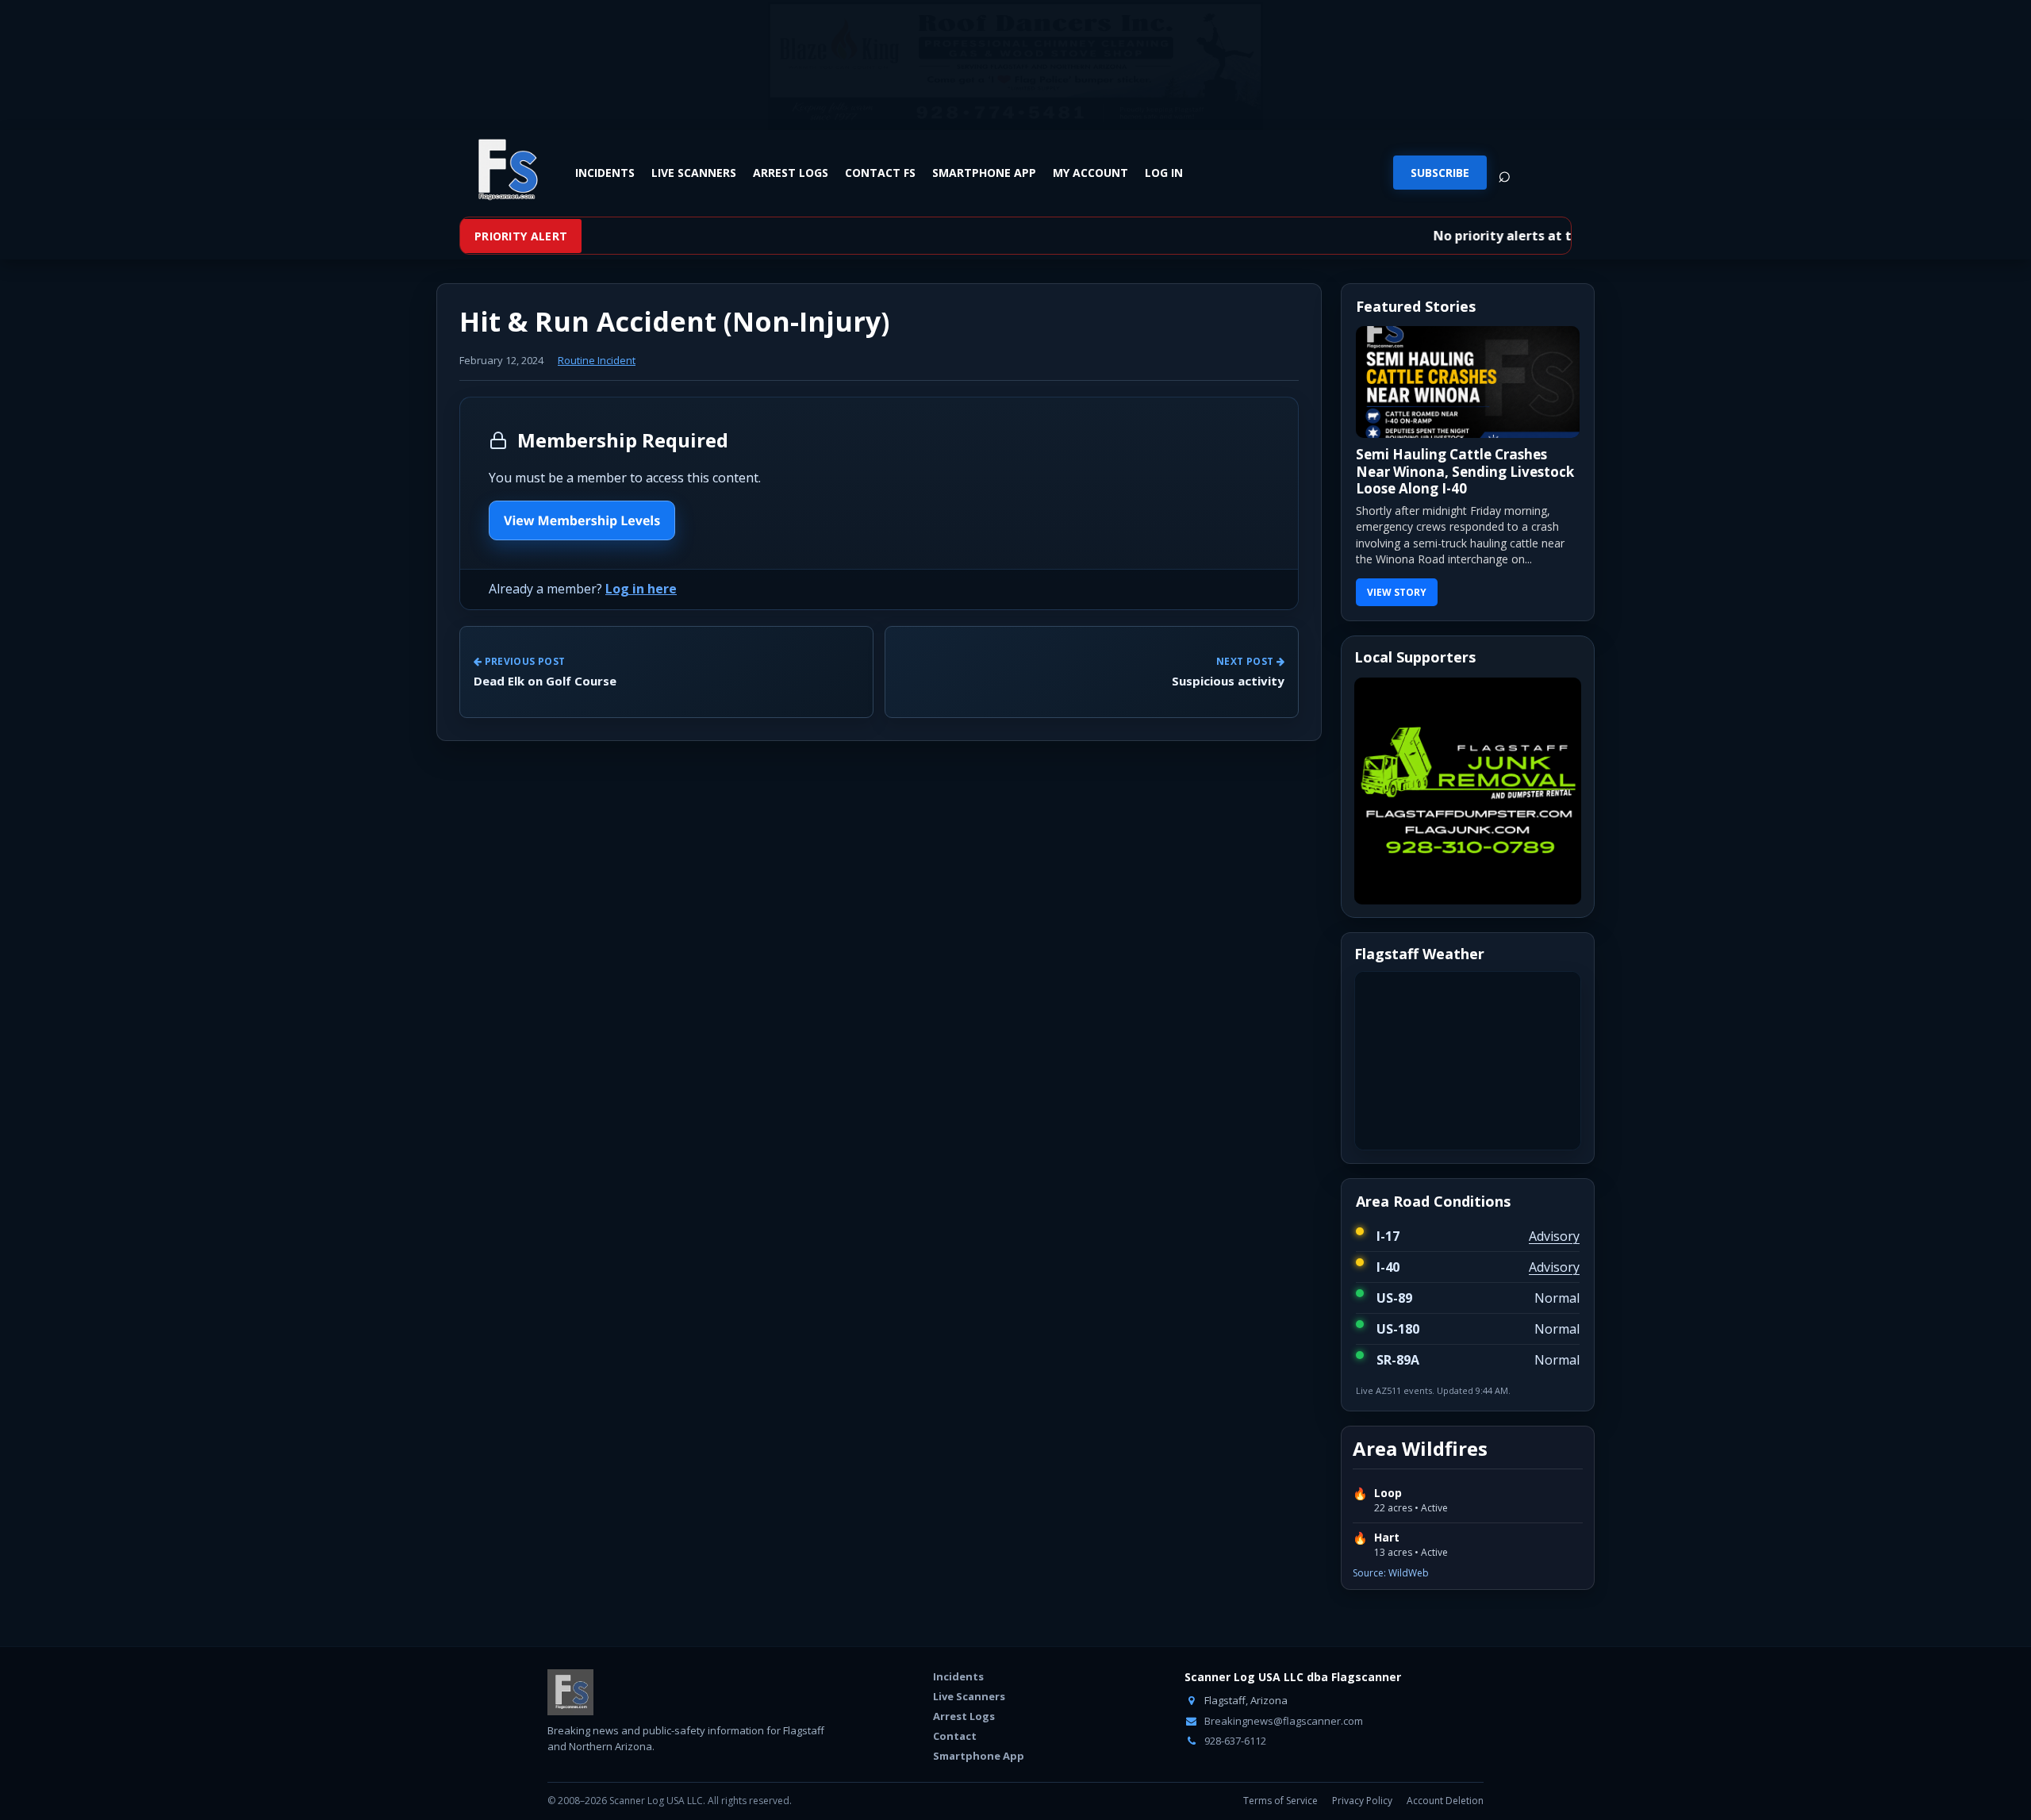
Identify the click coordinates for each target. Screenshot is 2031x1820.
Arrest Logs (791, 172)
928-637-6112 (1234, 1741)
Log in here (641, 589)
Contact (955, 1736)
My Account (1090, 172)
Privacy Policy (1362, 1801)
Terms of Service (1280, 1801)
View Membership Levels (582, 520)
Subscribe (1440, 173)
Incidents (605, 172)
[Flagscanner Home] (505, 171)
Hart (1387, 1538)
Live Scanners (694, 172)
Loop (1388, 1493)
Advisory (1554, 1236)
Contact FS (880, 172)
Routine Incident (597, 360)
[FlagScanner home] (570, 1692)
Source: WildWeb (1391, 1573)
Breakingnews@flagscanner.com (1282, 1721)
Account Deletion (1445, 1801)
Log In (1164, 172)
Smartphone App (984, 172)
